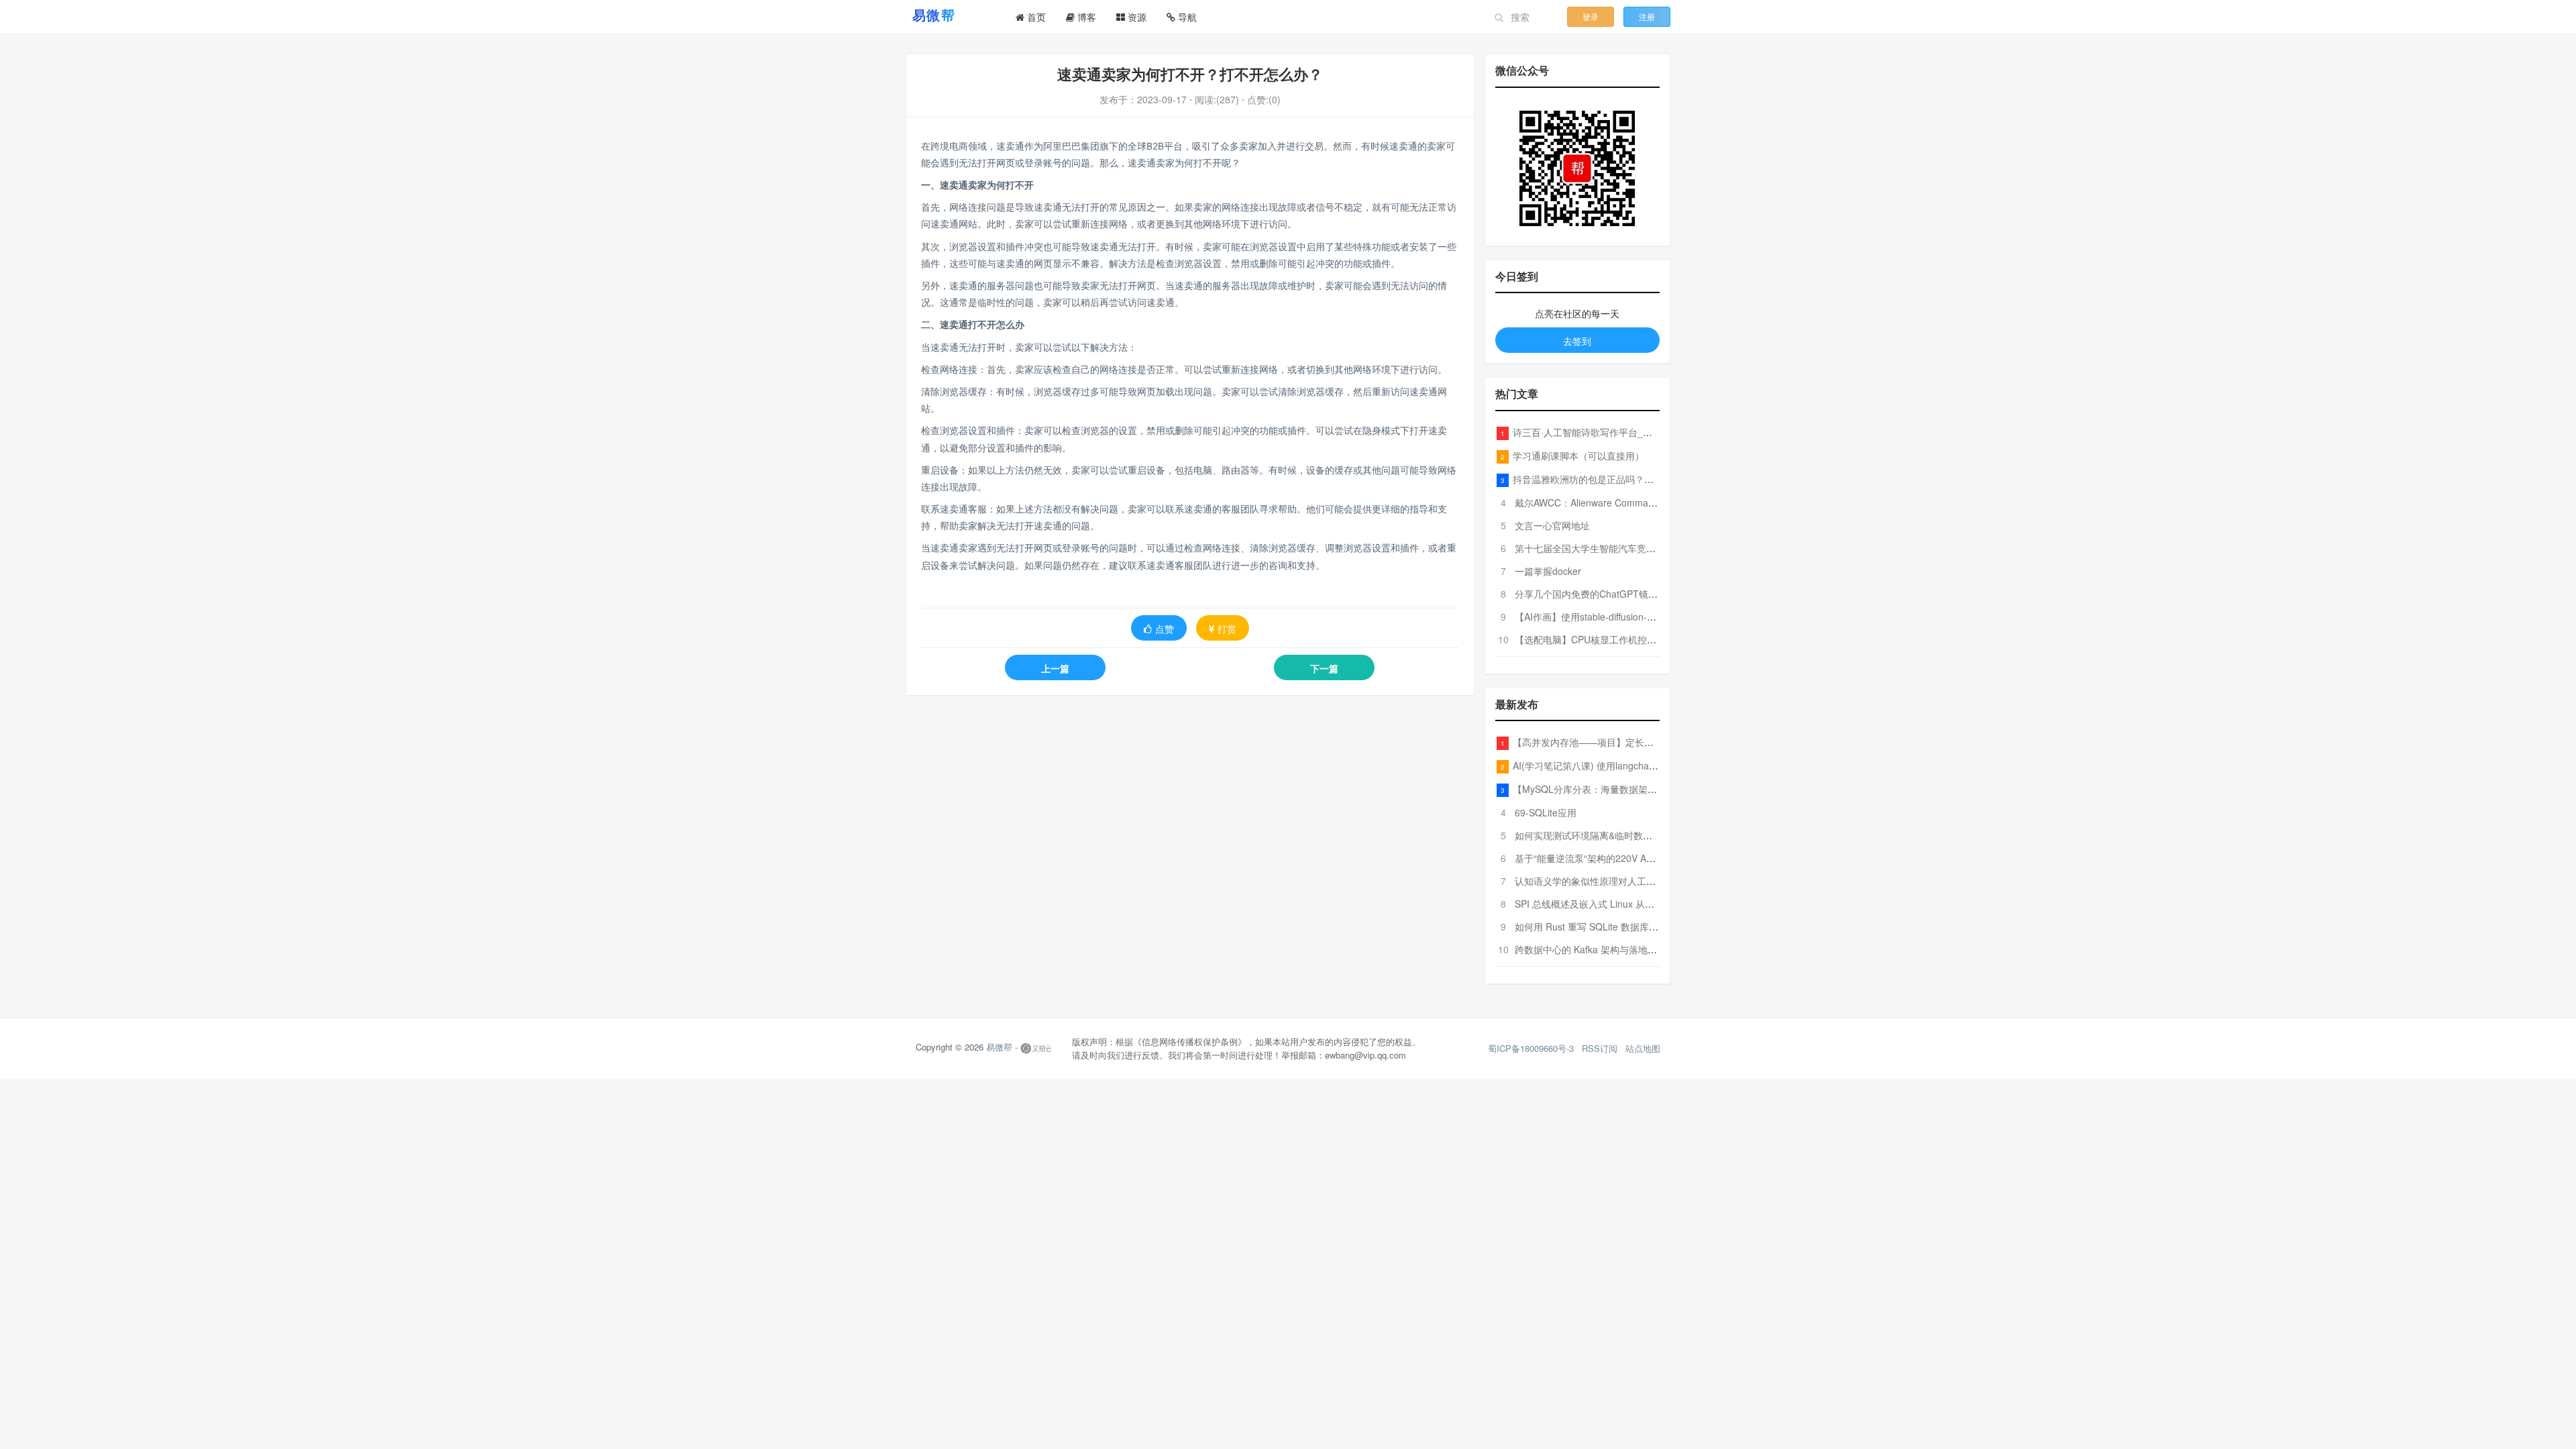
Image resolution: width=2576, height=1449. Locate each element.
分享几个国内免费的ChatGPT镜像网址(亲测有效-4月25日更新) (1646, 594)
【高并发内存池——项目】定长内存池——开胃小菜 (1621, 742)
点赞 (1165, 629)
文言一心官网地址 (1552, 525)
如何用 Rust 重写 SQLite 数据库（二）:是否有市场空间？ (1635, 926)
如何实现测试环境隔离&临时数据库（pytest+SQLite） (1627, 835)
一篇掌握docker (1548, 571)
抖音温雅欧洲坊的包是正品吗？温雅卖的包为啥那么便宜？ (1635, 479)
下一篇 (1324, 668)
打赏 (1227, 629)
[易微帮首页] (951, 15)
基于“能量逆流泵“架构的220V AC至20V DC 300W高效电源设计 (1647, 858)
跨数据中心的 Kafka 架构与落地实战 (1591, 949)
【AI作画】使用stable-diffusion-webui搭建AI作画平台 (1626, 616)
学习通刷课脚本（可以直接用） (1578, 455)
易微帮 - (1002, 1048)
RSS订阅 (1600, 1048)
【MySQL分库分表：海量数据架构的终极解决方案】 (1622, 789)
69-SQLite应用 (1546, 812)
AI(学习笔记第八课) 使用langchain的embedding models (1630, 765)
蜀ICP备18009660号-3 (1531, 1048)
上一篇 (1055, 668)
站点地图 (1643, 1048)
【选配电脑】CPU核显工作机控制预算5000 (1606, 639)
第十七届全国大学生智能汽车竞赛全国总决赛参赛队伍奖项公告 (1646, 548)
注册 (1647, 16)
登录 (1591, 16)
